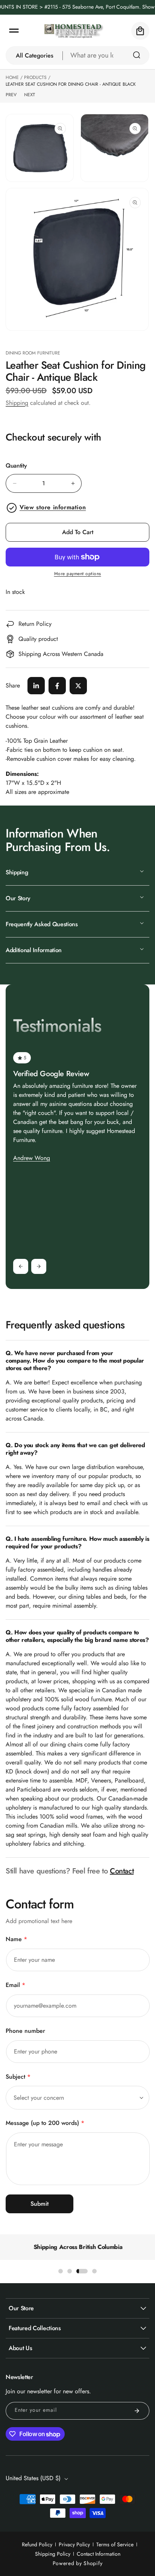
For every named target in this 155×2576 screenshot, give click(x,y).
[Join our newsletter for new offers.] (137, 2411)
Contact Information (99, 2554)
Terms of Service (115, 2544)
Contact (122, 1871)
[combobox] (106, 55)
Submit (40, 2204)
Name (16, 1939)
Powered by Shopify (78, 2563)
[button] (14, 31)
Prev (11, 95)
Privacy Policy (74, 2544)
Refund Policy (37, 2544)
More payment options (78, 574)
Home (12, 77)
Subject (18, 2077)
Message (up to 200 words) (45, 2123)
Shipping (17, 403)
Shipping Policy (53, 2554)
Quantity (16, 466)
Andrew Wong (32, 1158)
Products (35, 77)
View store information (53, 507)
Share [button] (13, 685)
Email (15, 1985)
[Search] (137, 55)
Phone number (25, 2031)
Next (30, 95)
